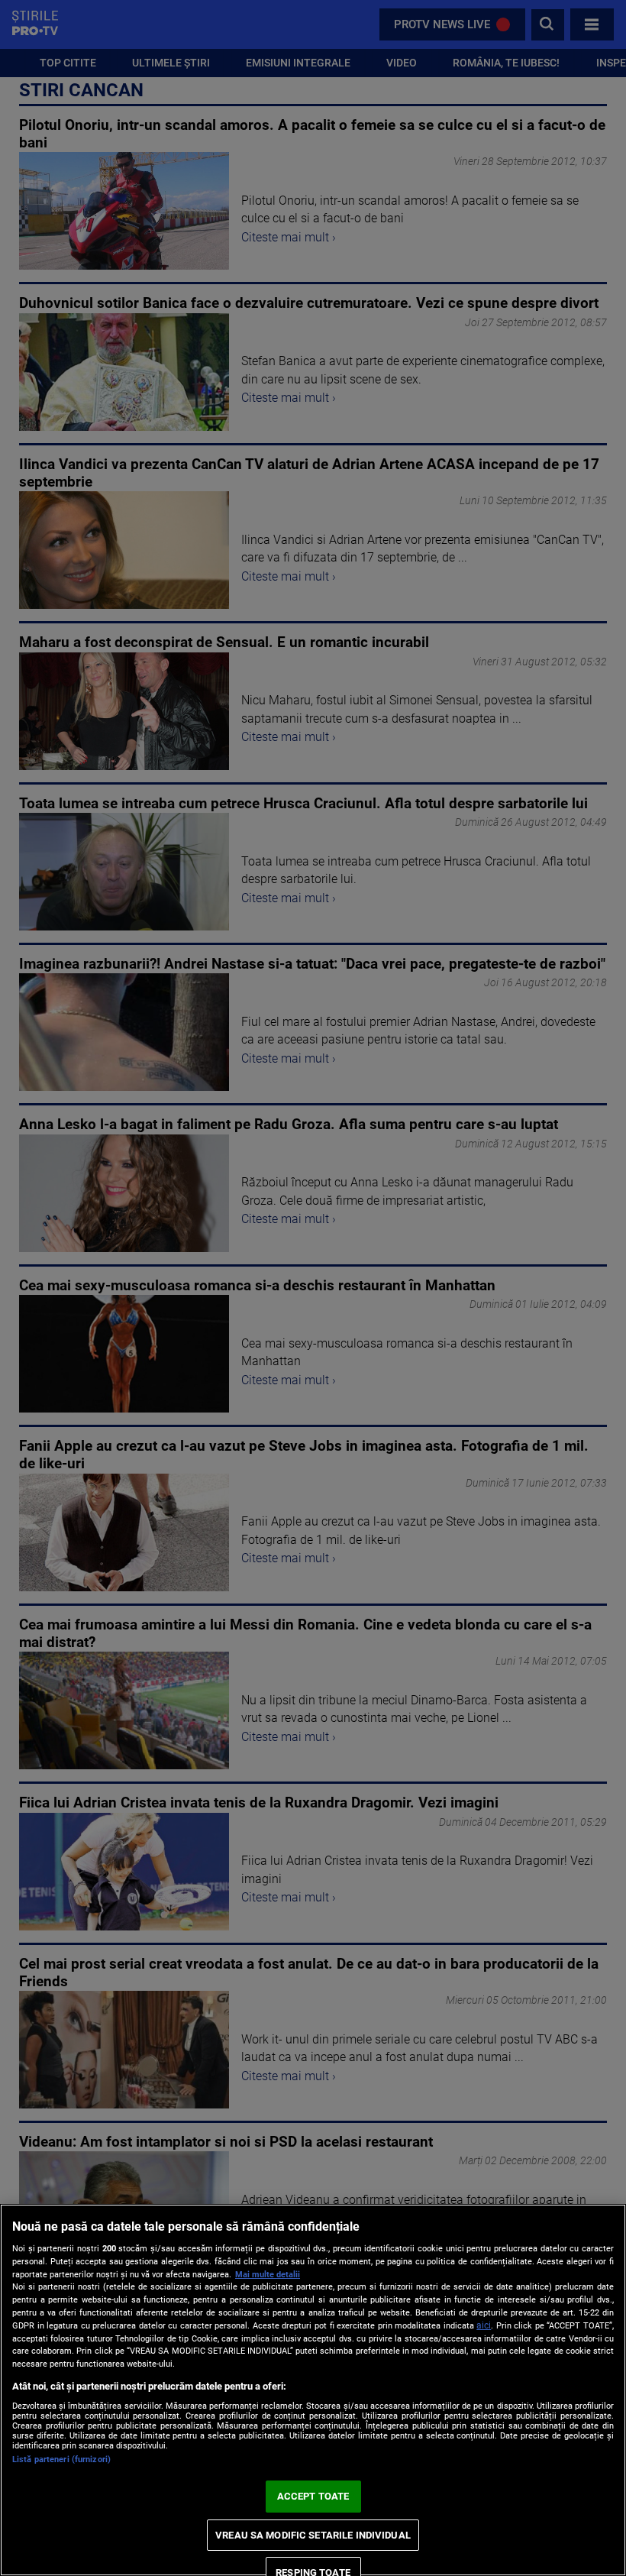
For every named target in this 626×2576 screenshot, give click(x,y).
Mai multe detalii (268, 2275)
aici (484, 2325)
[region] (313, 2390)
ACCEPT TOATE (313, 2496)
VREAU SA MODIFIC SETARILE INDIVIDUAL (313, 2535)
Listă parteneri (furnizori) (61, 2459)
